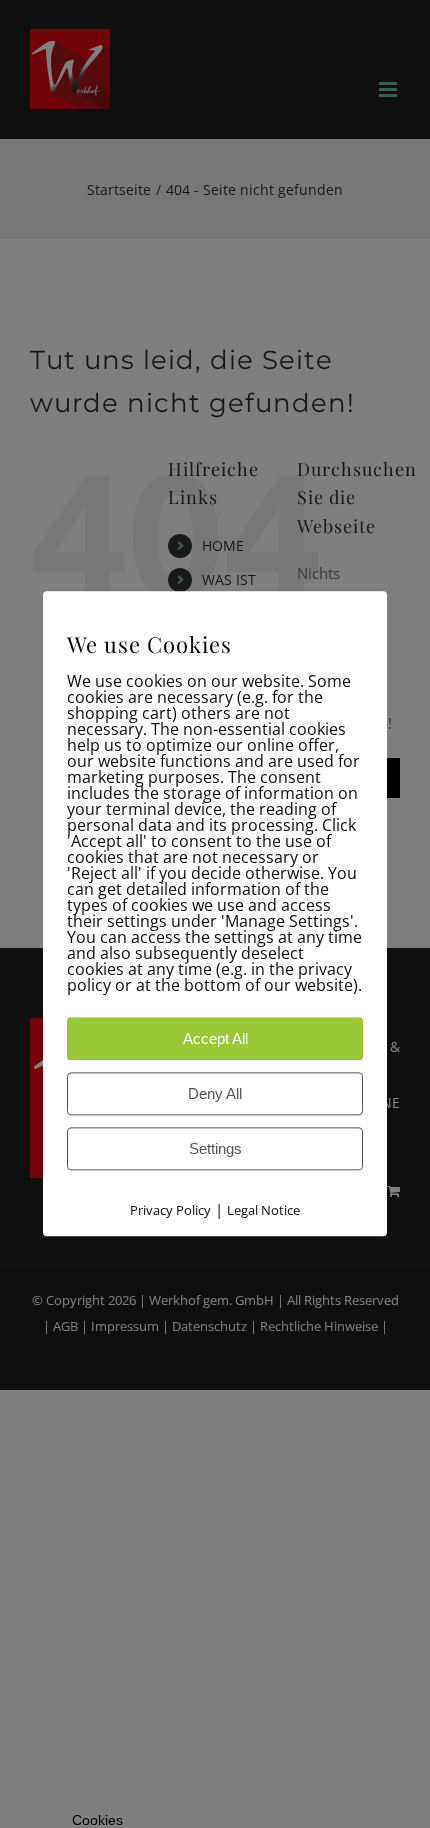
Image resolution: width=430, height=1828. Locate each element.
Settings (215, 1149)
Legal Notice (263, 1211)
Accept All (215, 1039)
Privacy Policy (170, 1211)
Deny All (215, 1094)
